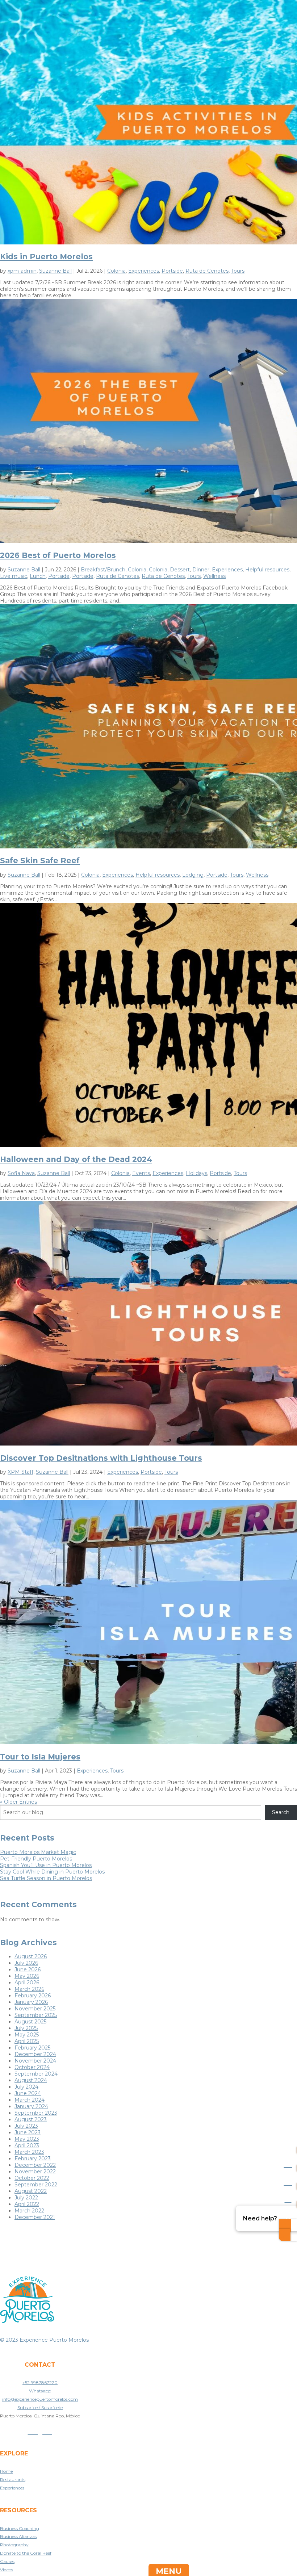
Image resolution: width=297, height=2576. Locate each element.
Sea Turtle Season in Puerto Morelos (46, 1878)
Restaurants (13, 2479)
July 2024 (26, 2087)
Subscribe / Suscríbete (40, 2407)
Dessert (180, 570)
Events (141, 1173)
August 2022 (31, 2191)
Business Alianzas (18, 2536)
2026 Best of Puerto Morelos (58, 555)
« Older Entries (18, 1802)
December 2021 (35, 2217)
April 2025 (27, 2041)
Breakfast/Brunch (103, 570)
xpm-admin (22, 271)
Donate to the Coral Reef (26, 2553)
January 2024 (31, 2106)
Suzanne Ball (55, 271)
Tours (238, 271)
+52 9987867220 (40, 2382)
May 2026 (27, 1976)
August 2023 (31, 2119)
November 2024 (35, 2061)
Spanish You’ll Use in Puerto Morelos (46, 1865)
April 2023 (27, 2145)
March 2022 (29, 2211)
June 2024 (28, 2093)
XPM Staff (20, 1472)
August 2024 (31, 2080)
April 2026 (27, 1983)
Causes (7, 2561)
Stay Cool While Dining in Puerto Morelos (52, 1872)
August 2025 (30, 2022)
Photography (14, 2545)
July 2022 (26, 2198)
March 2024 (30, 2100)
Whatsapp (40, 2391)
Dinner (201, 570)
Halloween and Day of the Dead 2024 (76, 1159)
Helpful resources (267, 570)
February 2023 (33, 2158)
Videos (7, 2570)
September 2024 (36, 2074)
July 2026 (26, 1963)
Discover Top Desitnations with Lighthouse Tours (101, 1458)
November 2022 (35, 2172)
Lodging (193, 875)
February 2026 (33, 1996)
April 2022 (27, 2204)
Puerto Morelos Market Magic (38, 1852)
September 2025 (36, 2015)
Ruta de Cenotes (207, 271)
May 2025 (27, 2035)
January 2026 (31, 2002)
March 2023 (29, 2152)
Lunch (38, 576)
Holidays (196, 1173)
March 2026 (29, 1989)
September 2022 (36, 2185)
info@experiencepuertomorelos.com (40, 2399)
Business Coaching (20, 2528)
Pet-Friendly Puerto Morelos (36, 1859)
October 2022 (32, 2178)
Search (281, 1812)
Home (6, 2471)
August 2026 (31, 1956)
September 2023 (36, 2113)
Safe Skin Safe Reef (40, 861)
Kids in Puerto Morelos (46, 257)
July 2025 (26, 2028)
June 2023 (28, 2132)
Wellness (214, 576)
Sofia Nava (21, 1173)
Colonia (116, 271)
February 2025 (32, 2048)
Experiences (144, 271)
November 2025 (35, 2009)
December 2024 (35, 2054)
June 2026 (28, 1969)
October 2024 (32, 2067)
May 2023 (27, 2139)
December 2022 (35, 2165)
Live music (14, 576)
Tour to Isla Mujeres (40, 1757)
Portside (172, 271)
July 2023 (26, 2126)
